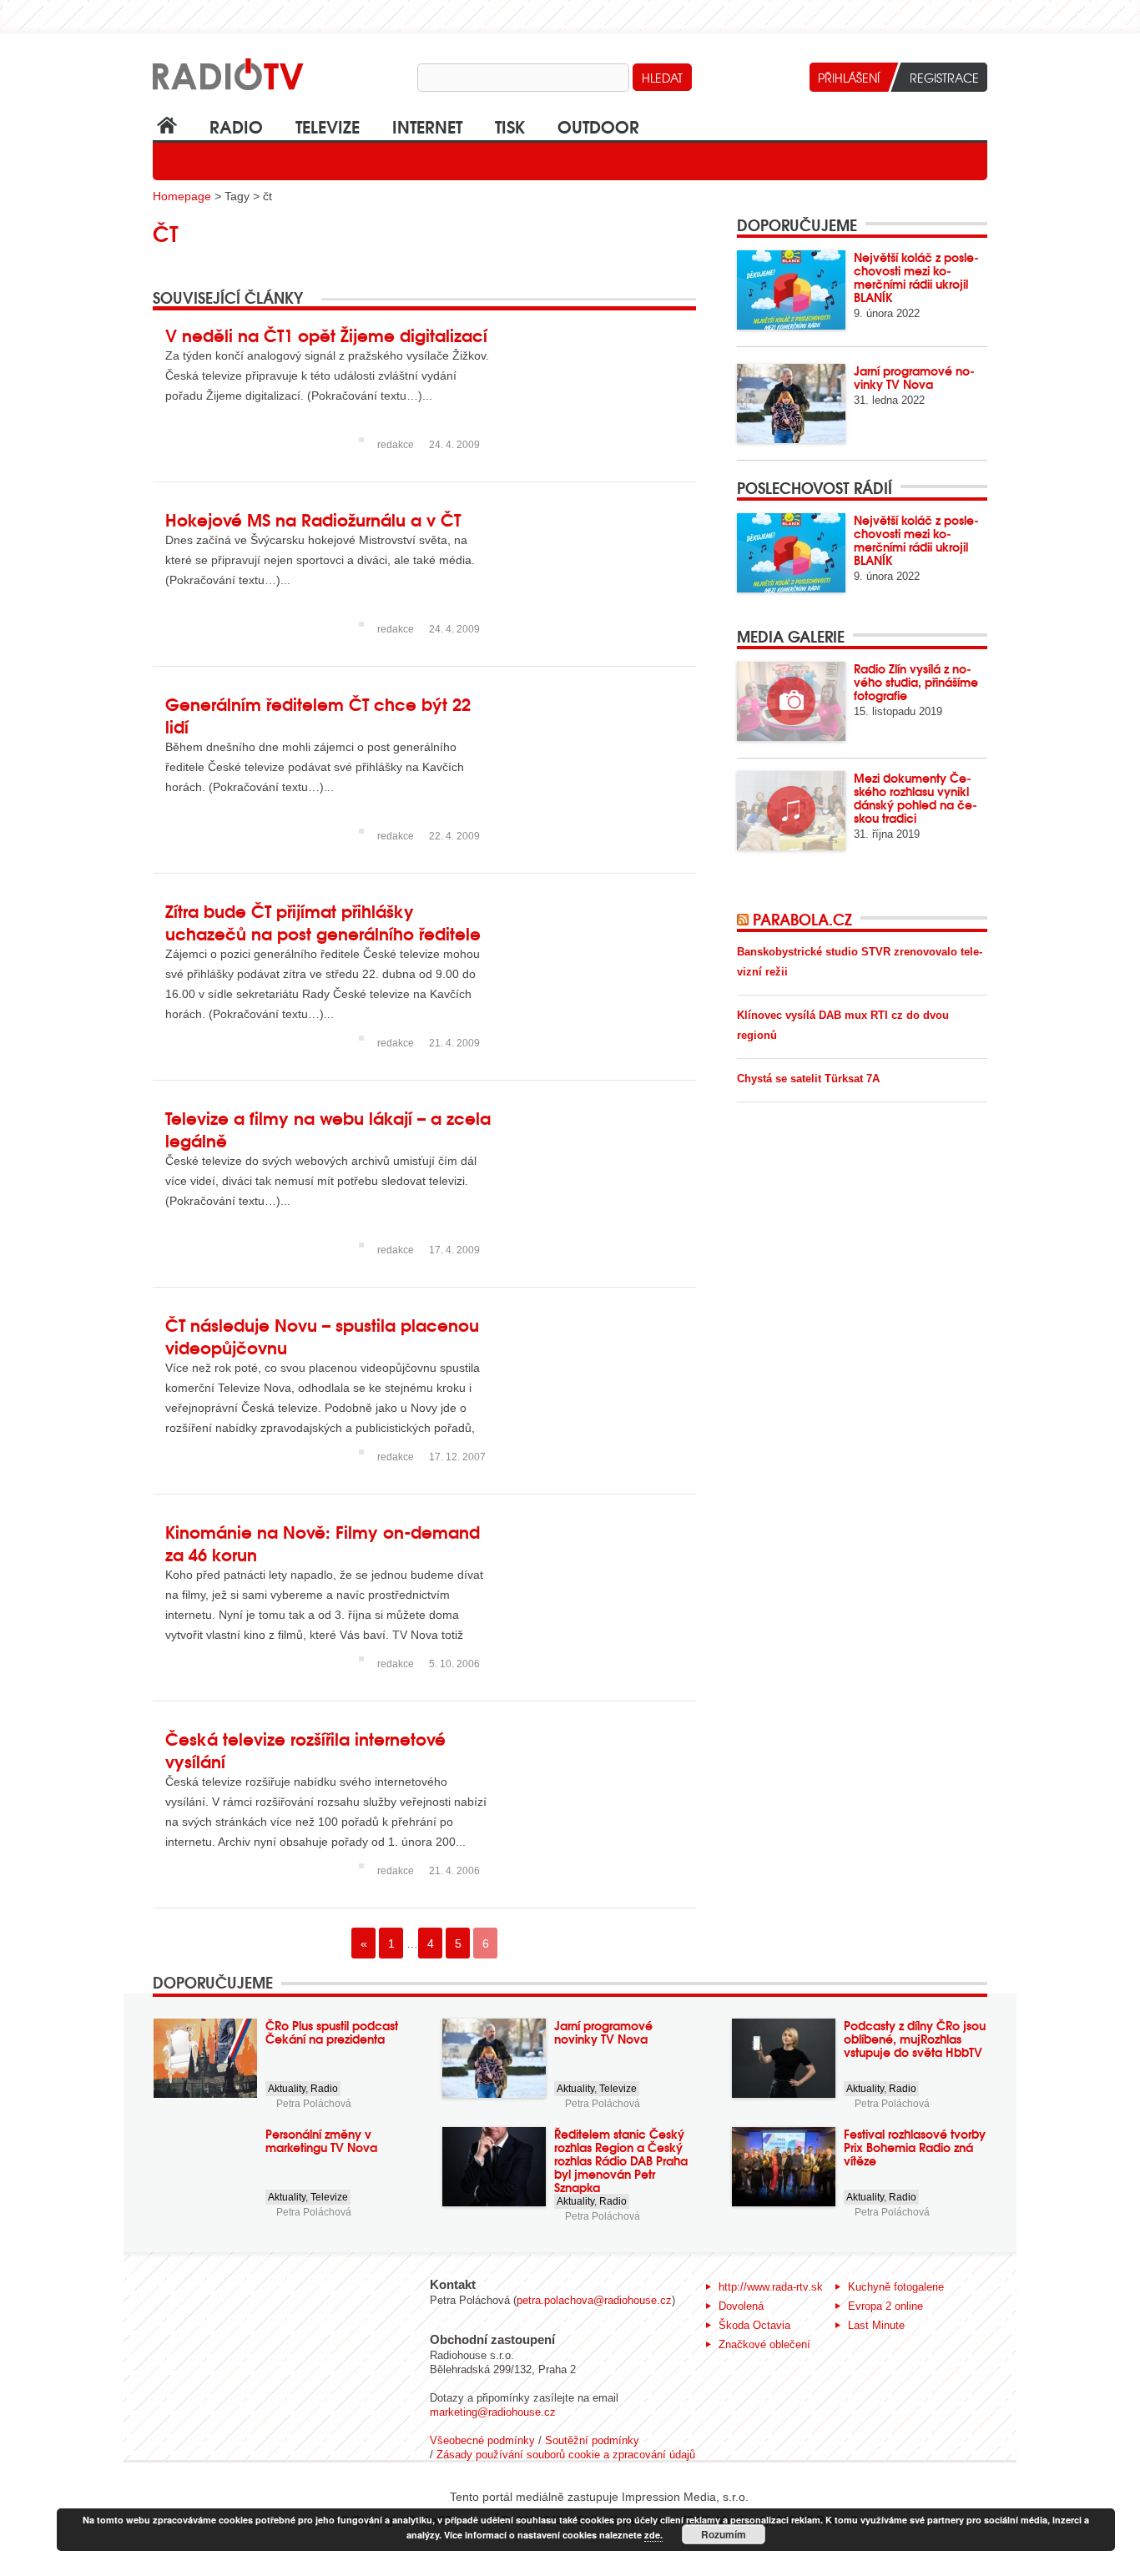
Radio (236, 126)
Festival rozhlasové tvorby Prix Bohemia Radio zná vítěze (915, 2147)
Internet (427, 126)
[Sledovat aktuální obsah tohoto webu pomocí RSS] (745, 919)
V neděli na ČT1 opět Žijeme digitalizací (326, 334)
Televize (328, 126)
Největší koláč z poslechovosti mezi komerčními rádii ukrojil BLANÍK (916, 277)
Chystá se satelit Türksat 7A (808, 1079)
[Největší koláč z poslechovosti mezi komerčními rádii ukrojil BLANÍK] (791, 290)
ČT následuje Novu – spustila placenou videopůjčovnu (322, 1335)
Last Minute (876, 2325)
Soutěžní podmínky (592, 2440)
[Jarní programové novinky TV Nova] (791, 403)
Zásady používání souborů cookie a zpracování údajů (566, 2455)
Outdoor (598, 126)
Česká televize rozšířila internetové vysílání (305, 1749)
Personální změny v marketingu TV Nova (321, 2140)
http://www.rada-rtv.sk (771, 2287)
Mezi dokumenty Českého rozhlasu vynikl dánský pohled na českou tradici (916, 798)
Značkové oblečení (764, 2344)
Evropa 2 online (885, 2306)
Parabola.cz (802, 919)
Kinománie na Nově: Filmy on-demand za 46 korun (323, 1542)
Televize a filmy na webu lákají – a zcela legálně (328, 1128)
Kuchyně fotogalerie (896, 2287)
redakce (396, 445)
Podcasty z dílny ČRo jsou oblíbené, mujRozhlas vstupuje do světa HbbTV (915, 2039)
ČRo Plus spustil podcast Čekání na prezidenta (332, 2032)
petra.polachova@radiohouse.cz (594, 2300)
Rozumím (724, 2534)
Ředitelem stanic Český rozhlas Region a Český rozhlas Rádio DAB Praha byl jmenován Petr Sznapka (621, 2160)
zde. (653, 2535)
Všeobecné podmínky (482, 2440)
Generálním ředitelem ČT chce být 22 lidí (318, 714)
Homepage (182, 196)
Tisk (510, 126)
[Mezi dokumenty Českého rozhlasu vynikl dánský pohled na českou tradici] (791, 811)
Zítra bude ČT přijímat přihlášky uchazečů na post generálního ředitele (323, 921)
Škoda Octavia (754, 2325)
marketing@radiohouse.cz (493, 2412)
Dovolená (741, 2306)
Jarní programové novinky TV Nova (914, 377)
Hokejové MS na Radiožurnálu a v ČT (313, 519)
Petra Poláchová (314, 2104)
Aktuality (287, 2089)
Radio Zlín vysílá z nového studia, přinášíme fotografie (916, 682)
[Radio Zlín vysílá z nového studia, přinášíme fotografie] (791, 701)
